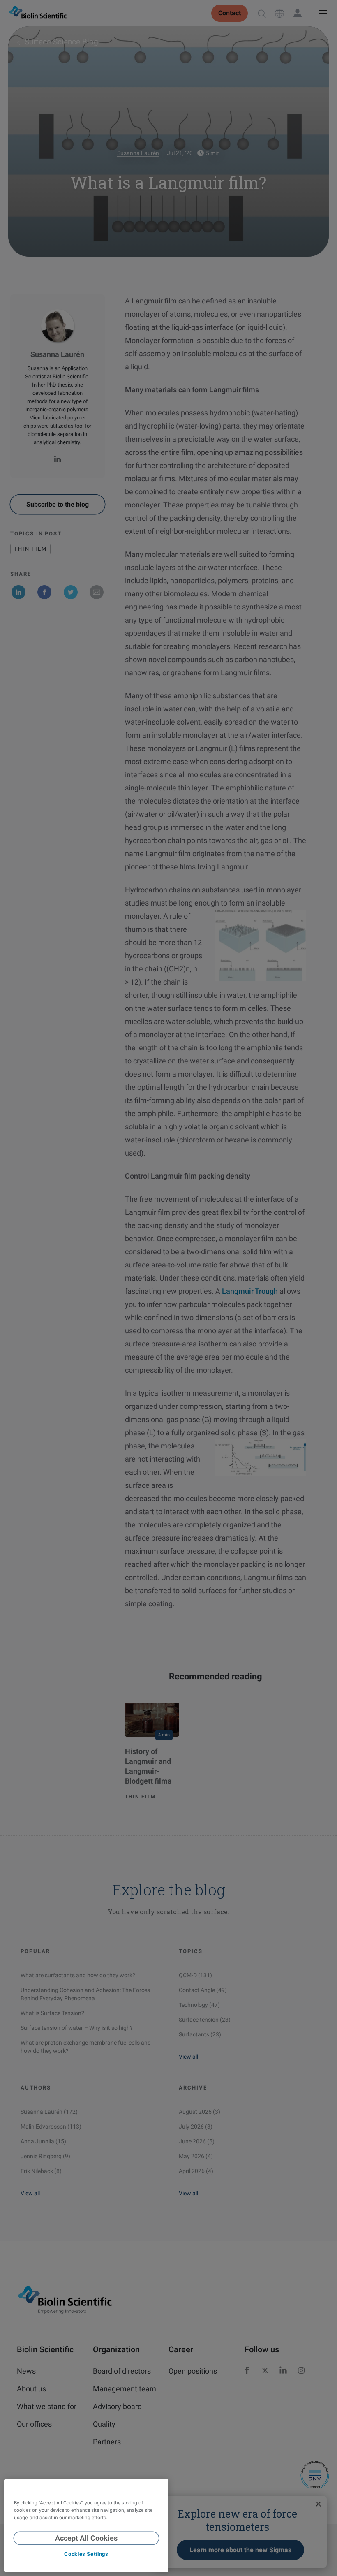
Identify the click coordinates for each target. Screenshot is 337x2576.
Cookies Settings (86, 2554)
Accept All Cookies (86, 2538)
